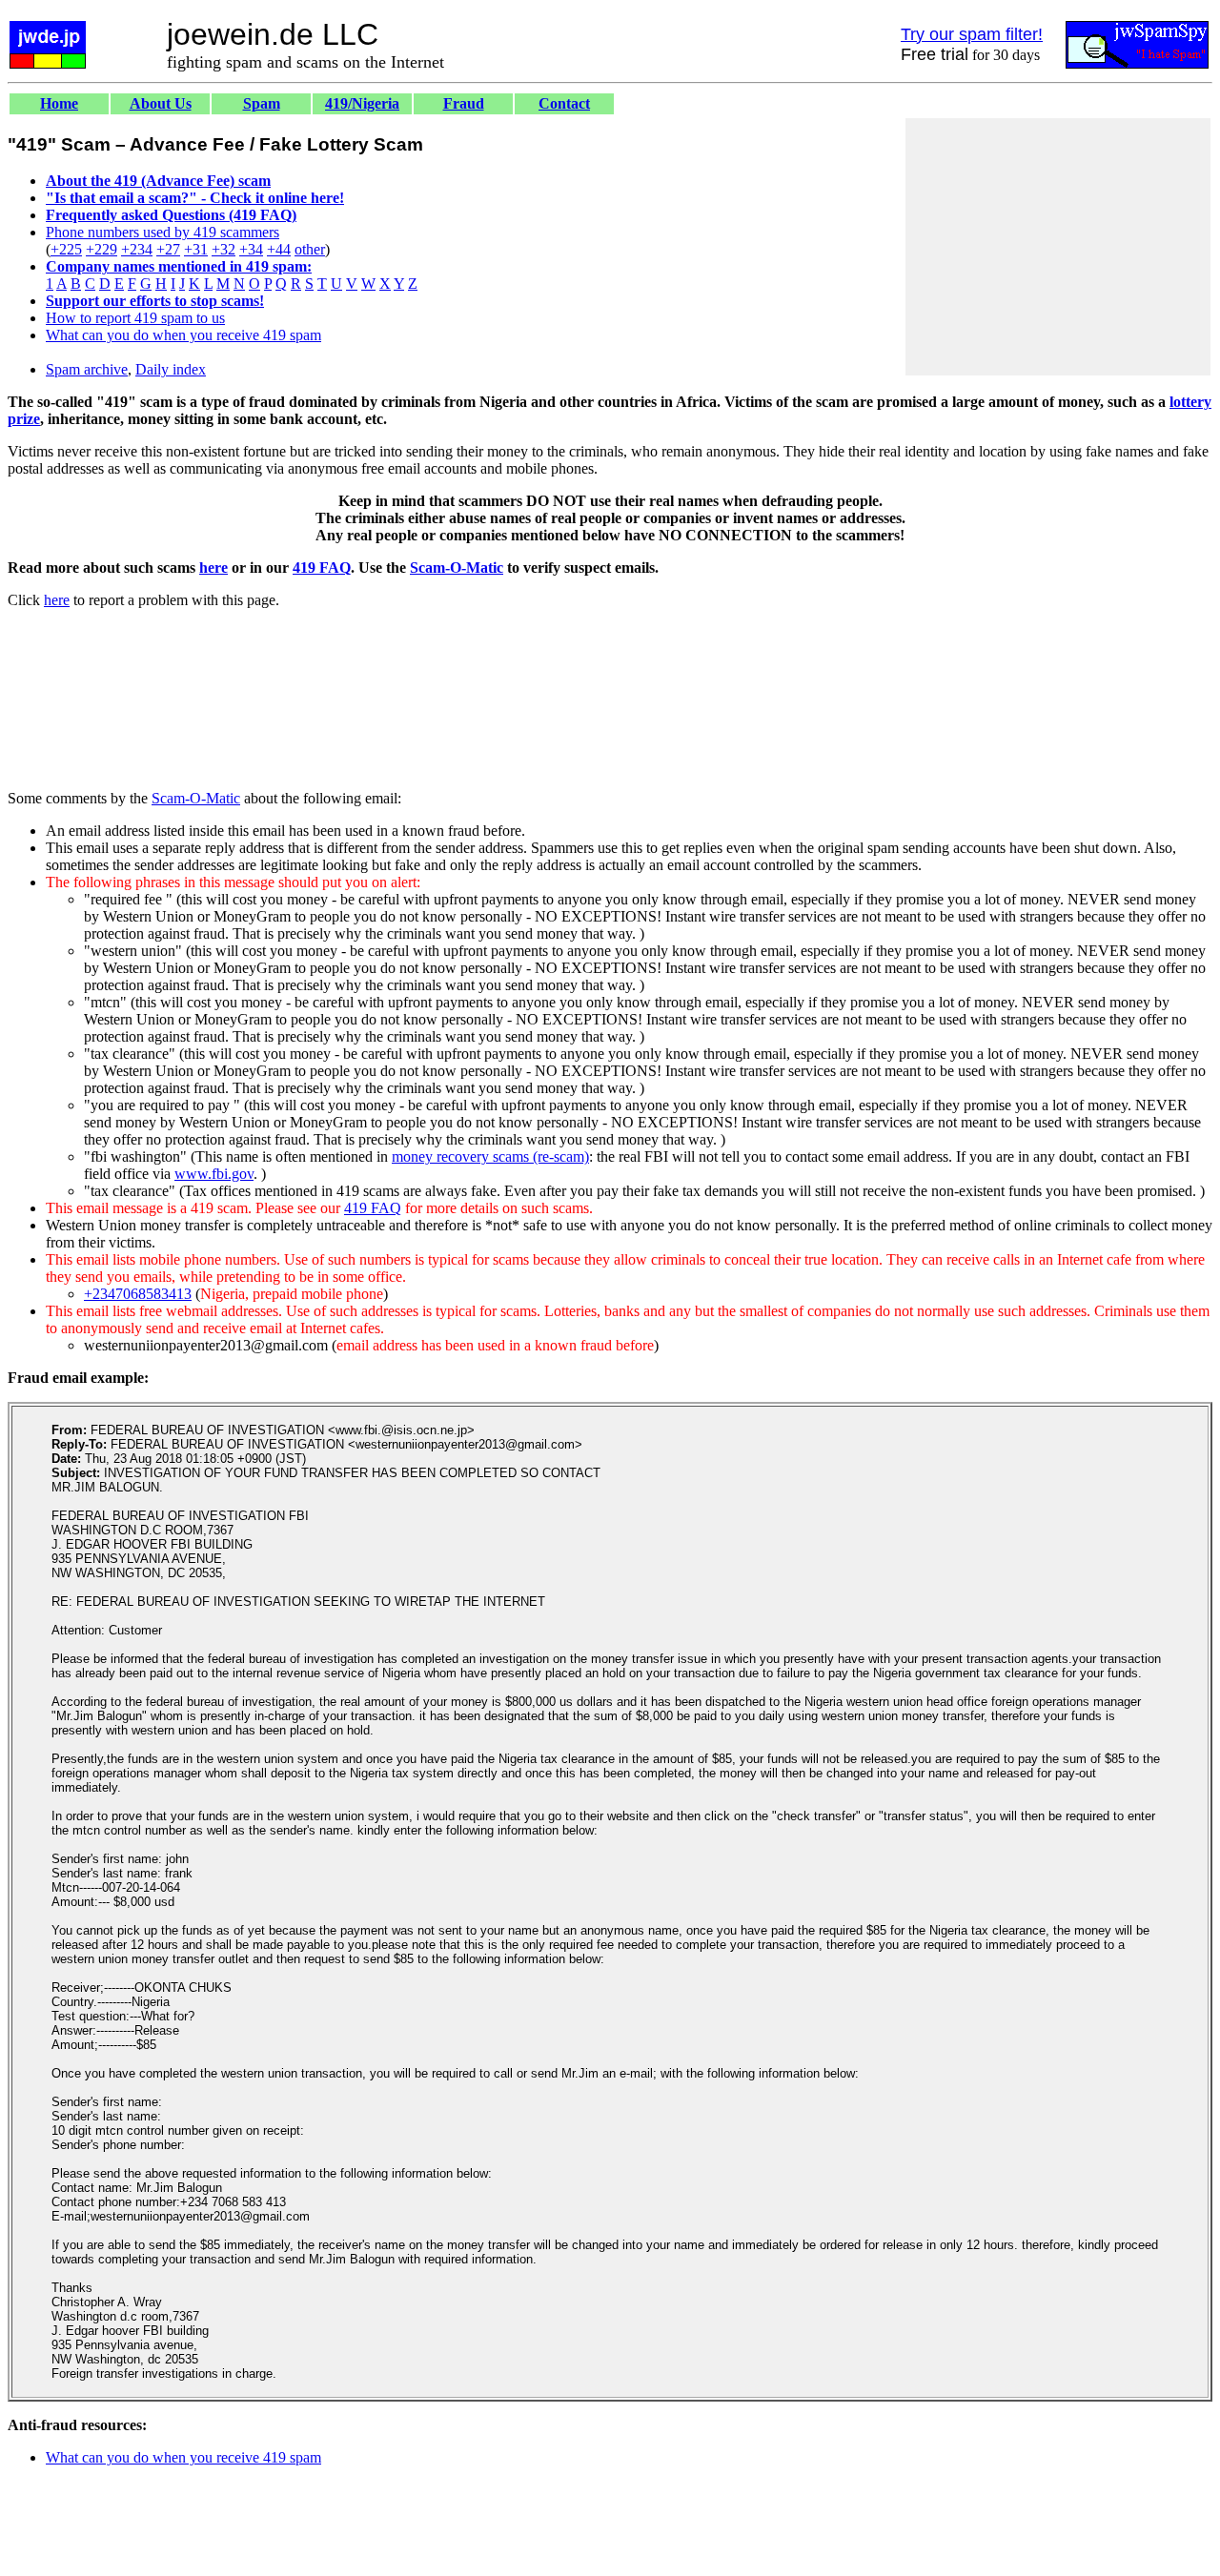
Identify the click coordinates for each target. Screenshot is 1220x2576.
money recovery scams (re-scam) (490, 1156)
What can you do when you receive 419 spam (183, 335)
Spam (262, 103)
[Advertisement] (1058, 247)
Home (59, 103)
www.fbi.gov (214, 1174)
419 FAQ (322, 568)
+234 (137, 249)
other (310, 249)
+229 (102, 249)
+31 (196, 249)
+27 (168, 249)
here (213, 568)
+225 (66, 249)
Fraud (464, 103)
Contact (564, 103)
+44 (279, 249)
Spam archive (87, 369)
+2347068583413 (138, 1294)
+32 (224, 249)
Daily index (171, 369)
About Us (161, 103)
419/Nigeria (362, 103)
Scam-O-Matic (457, 568)
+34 (251, 249)
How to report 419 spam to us (135, 318)
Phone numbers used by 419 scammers (163, 232)
